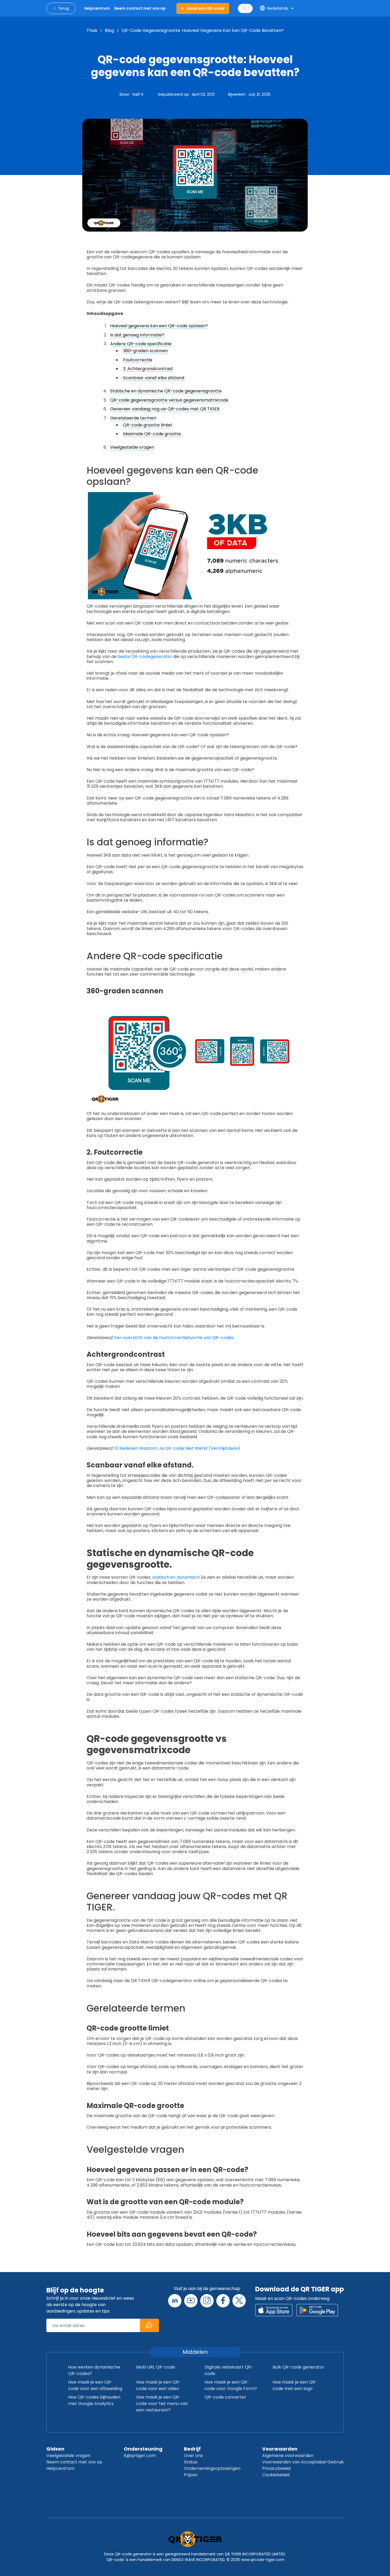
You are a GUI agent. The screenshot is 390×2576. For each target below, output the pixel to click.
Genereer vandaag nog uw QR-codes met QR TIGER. (165, 409)
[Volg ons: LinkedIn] (175, 2301)
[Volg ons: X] (239, 2301)
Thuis (92, 30)
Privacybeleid (276, 2468)
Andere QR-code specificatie (141, 344)
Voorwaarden (280, 2449)
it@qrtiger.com (140, 2456)
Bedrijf (192, 2449)
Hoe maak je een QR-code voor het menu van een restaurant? (162, 2404)
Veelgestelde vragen (132, 447)
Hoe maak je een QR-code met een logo (295, 2385)
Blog (109, 30)
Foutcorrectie (138, 360)
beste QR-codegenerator (145, 657)
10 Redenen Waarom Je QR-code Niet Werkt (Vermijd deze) (177, 1448)
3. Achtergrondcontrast (148, 369)
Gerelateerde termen (133, 418)
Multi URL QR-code (156, 2367)
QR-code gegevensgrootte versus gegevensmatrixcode (169, 400)
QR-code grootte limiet (148, 425)
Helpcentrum (60, 2468)
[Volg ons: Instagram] (207, 2301)
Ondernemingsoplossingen (212, 2468)
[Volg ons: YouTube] (191, 2301)
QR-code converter (225, 2397)
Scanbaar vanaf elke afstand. (154, 378)
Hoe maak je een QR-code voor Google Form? (231, 2385)
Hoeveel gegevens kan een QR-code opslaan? (159, 326)
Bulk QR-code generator (298, 2367)
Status (191, 2462)
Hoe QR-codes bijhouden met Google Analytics (94, 2400)
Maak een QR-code (205, 8)
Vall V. (138, 94)
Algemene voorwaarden (288, 2456)
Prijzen (191, 2475)
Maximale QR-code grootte (152, 434)
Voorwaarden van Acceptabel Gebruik (303, 2462)
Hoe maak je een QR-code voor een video (159, 2385)
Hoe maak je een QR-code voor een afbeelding (95, 2385)
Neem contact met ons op (74, 2462)
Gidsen (55, 2449)
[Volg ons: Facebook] (223, 2301)
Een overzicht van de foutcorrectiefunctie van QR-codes (174, 1338)
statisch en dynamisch (176, 1577)
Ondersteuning (143, 2449)
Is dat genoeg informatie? (137, 335)
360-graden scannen (145, 351)
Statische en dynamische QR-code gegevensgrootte (166, 391)
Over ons (193, 2456)
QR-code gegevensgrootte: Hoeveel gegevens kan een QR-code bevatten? (203, 30)
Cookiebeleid (276, 2475)
